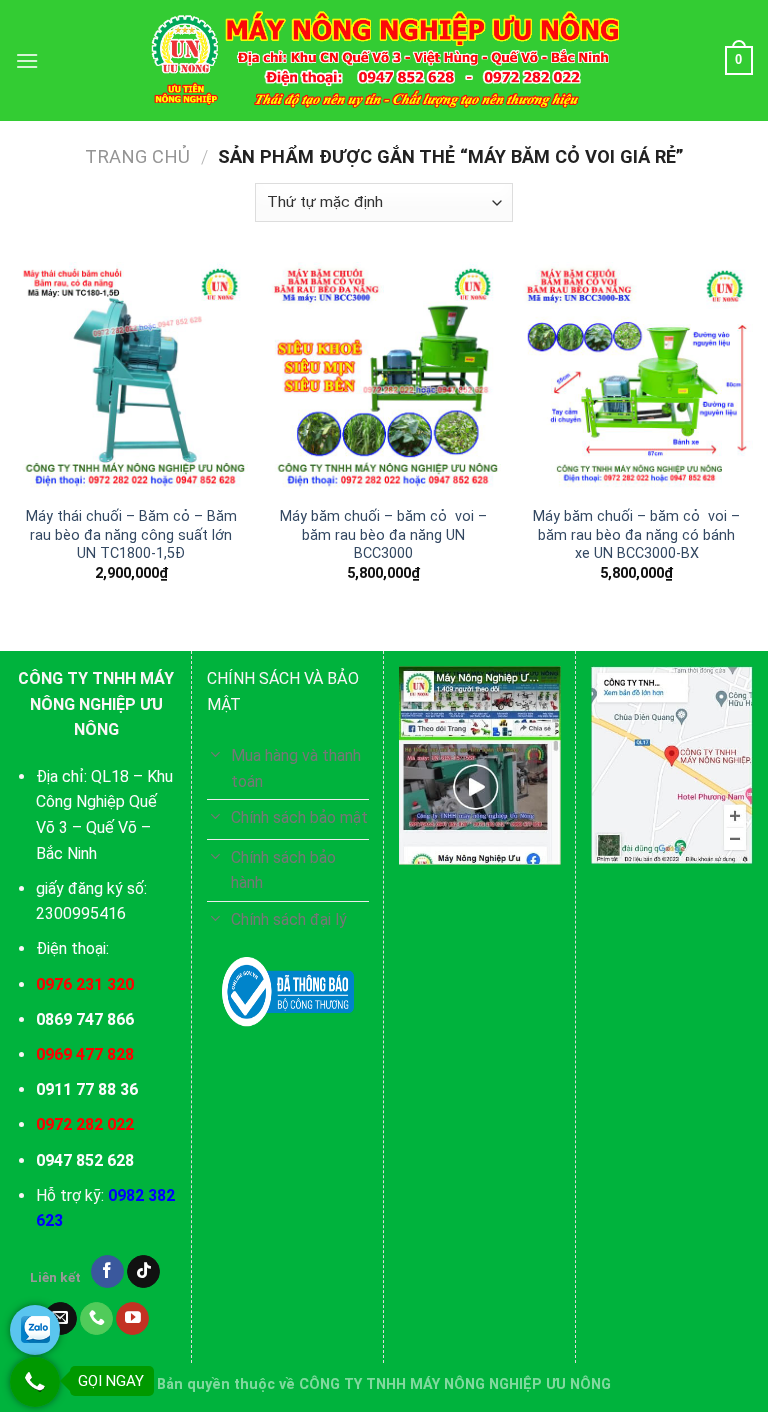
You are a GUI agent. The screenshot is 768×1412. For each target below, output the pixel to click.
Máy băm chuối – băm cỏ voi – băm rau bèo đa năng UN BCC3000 (383, 535)
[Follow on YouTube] (132, 1319)
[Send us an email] (60, 1319)
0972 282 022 (85, 1124)
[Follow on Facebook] (107, 1272)
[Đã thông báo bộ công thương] (288, 992)
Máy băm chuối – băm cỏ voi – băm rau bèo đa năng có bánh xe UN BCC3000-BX (636, 535)
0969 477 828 (85, 1054)
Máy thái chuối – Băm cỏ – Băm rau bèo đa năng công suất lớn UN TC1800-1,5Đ (131, 535)
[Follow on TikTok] (143, 1272)
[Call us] (96, 1319)
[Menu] (27, 60)
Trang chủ (137, 156)
